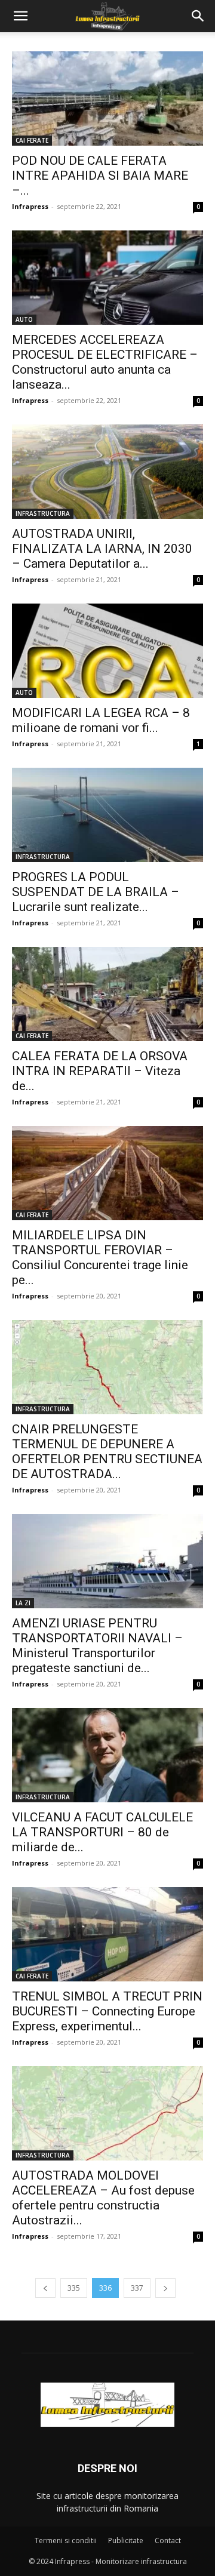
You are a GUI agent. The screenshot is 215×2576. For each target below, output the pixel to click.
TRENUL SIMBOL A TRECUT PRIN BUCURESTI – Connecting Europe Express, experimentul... (107, 2011)
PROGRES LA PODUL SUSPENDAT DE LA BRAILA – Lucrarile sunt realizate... (96, 892)
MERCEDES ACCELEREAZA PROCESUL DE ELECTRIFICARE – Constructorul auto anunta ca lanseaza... (105, 362)
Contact (168, 2540)
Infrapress (30, 206)
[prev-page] (45, 2288)
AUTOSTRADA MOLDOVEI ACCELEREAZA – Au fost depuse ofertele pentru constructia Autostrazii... (103, 2198)
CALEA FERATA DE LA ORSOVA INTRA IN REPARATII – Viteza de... (100, 1071)
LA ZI (23, 1603)
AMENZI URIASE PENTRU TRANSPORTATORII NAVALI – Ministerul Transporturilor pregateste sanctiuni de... (97, 1646)
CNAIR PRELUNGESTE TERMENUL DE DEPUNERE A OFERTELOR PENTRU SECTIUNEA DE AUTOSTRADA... (107, 1452)
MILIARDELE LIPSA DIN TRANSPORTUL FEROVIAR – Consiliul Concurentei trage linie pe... (100, 1258)
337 (137, 2288)
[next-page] (165, 2288)
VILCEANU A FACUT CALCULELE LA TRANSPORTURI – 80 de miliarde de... (102, 1832)
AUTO (24, 319)
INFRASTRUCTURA (43, 513)
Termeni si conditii (66, 2540)
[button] (20, 16)
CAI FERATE (32, 140)
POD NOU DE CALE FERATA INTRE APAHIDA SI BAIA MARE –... (100, 176)
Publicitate (126, 2540)
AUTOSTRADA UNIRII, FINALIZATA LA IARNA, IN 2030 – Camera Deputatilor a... (102, 549)
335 (74, 2288)
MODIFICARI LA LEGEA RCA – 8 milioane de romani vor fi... (101, 720)
